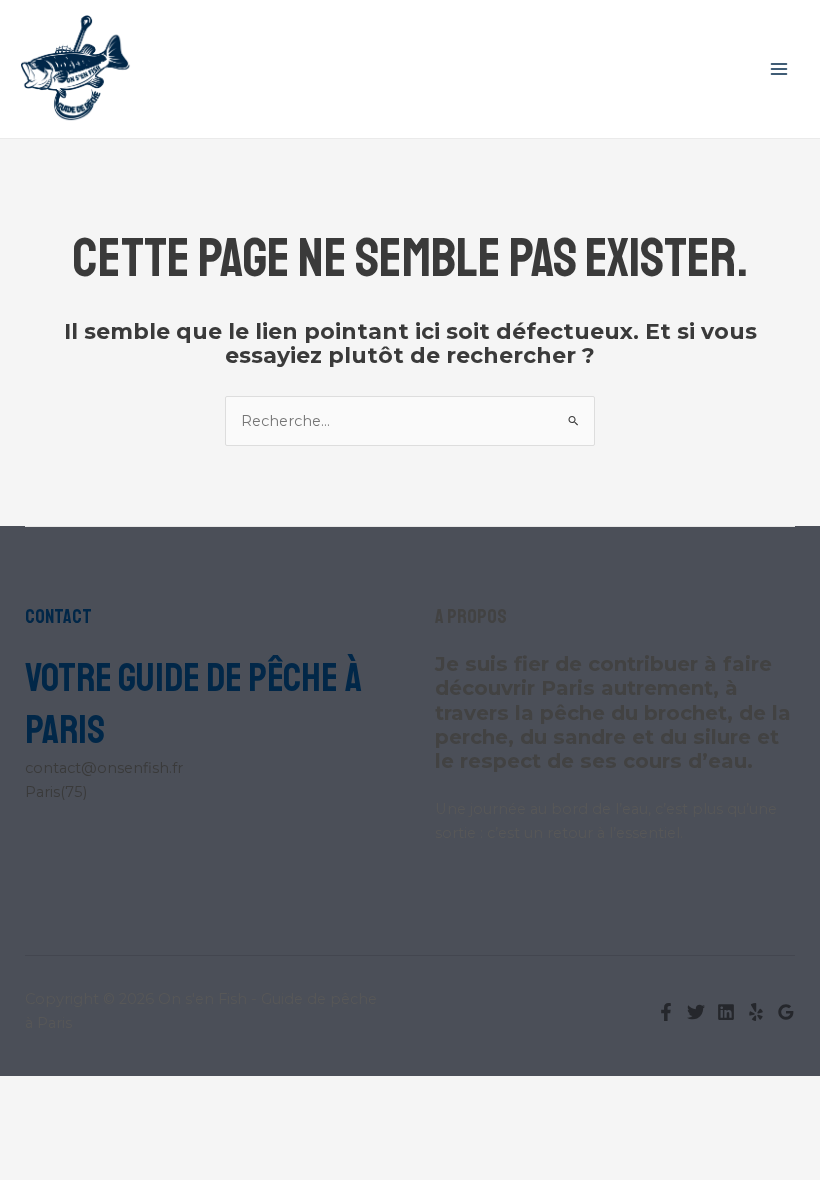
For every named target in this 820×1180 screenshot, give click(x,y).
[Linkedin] (726, 1012)
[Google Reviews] (786, 1012)
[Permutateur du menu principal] (779, 69)
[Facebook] (666, 1012)
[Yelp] (756, 1012)
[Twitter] (696, 1012)
